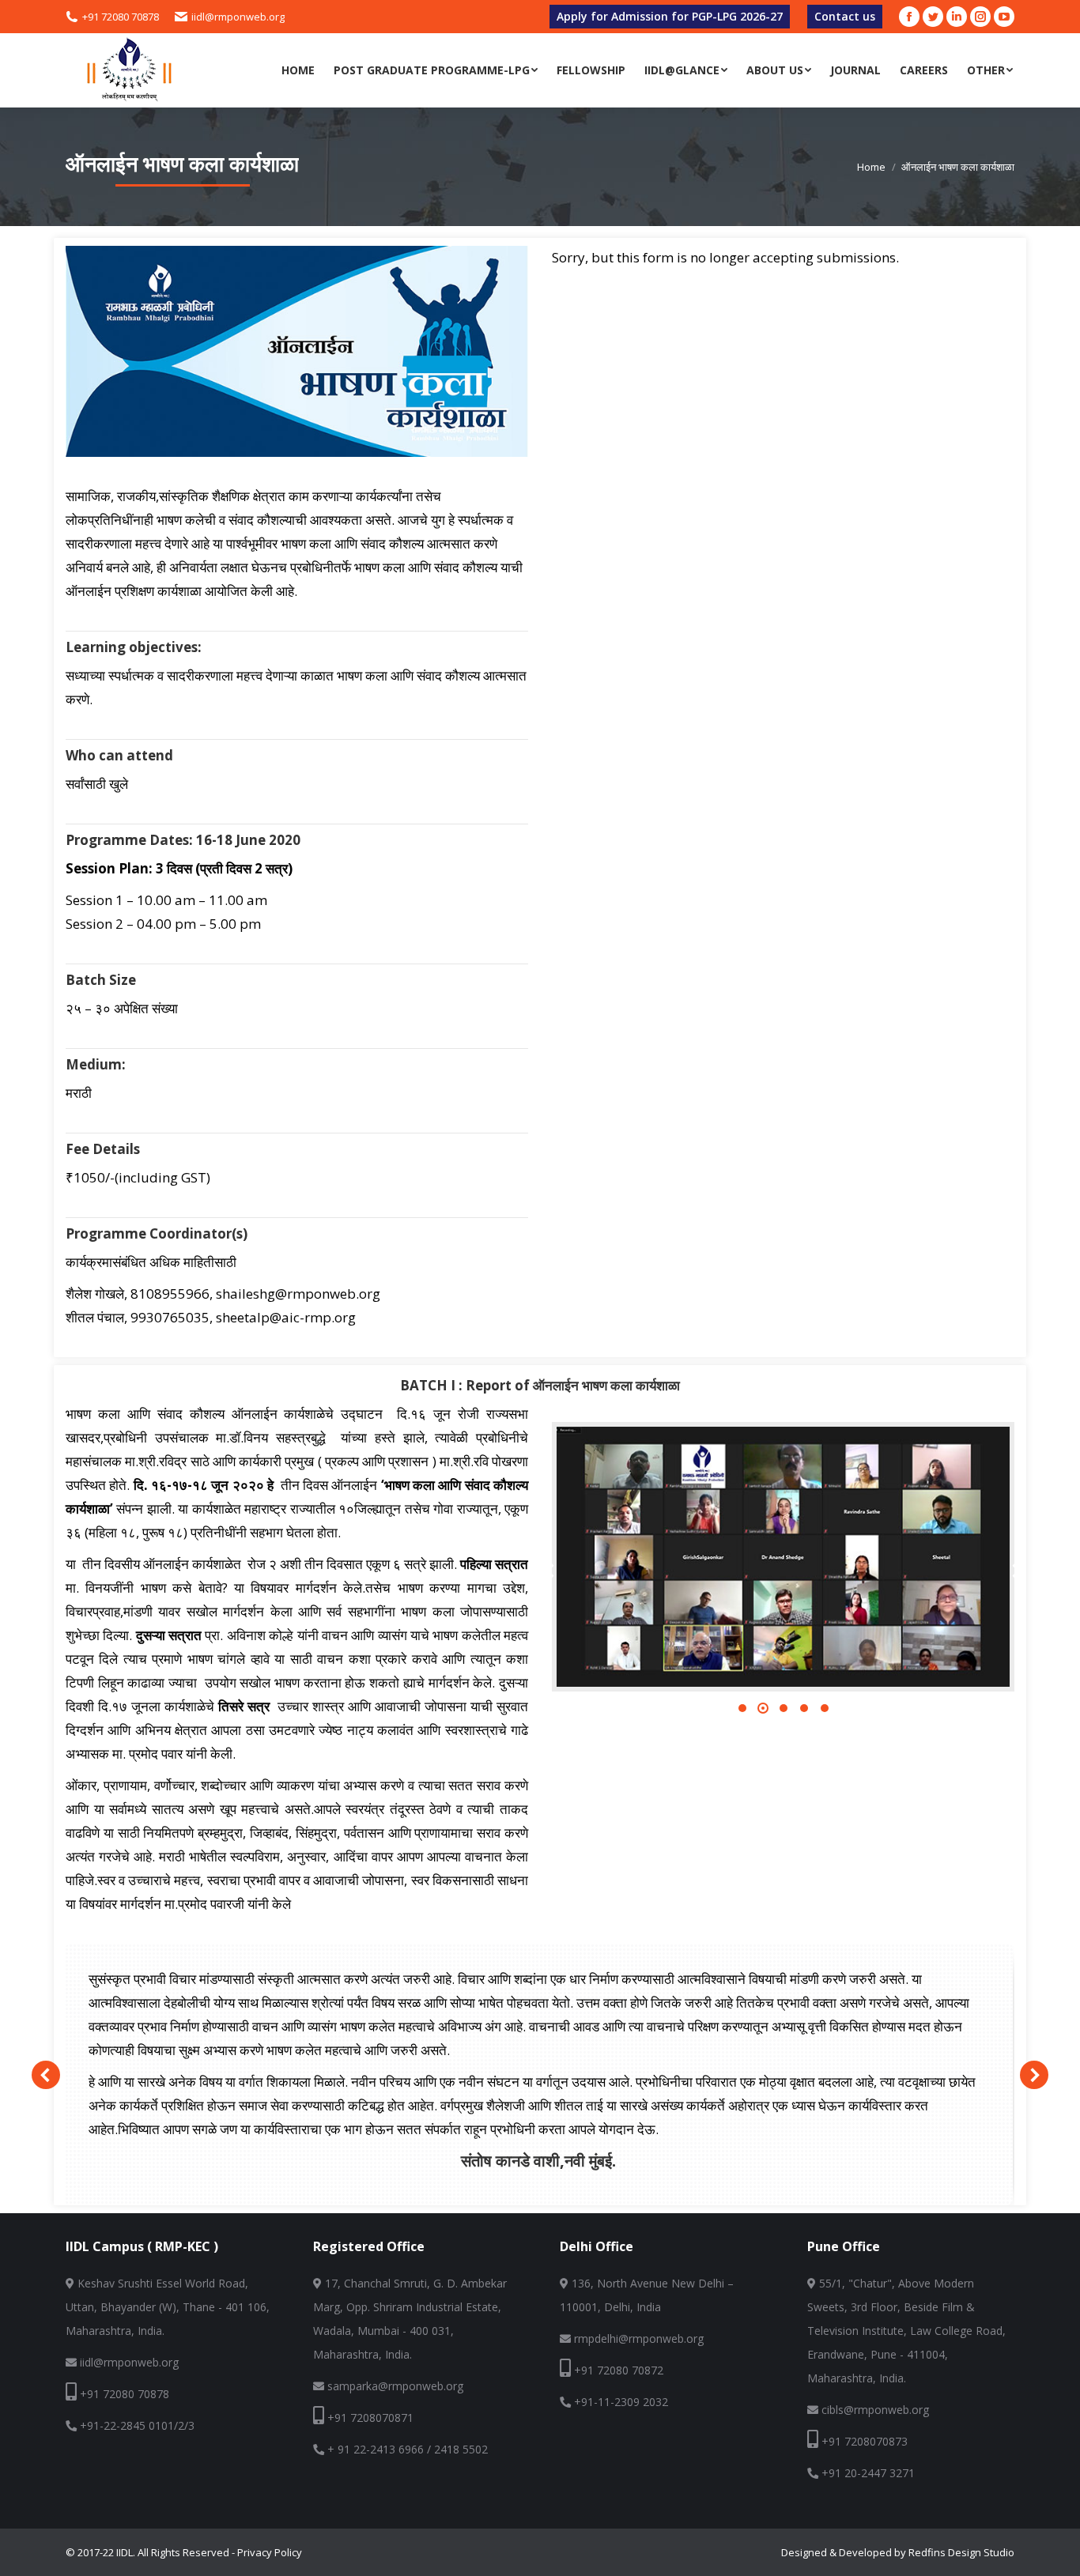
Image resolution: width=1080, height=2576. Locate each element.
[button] (742, 1708)
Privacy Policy (270, 2552)
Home (871, 167)
